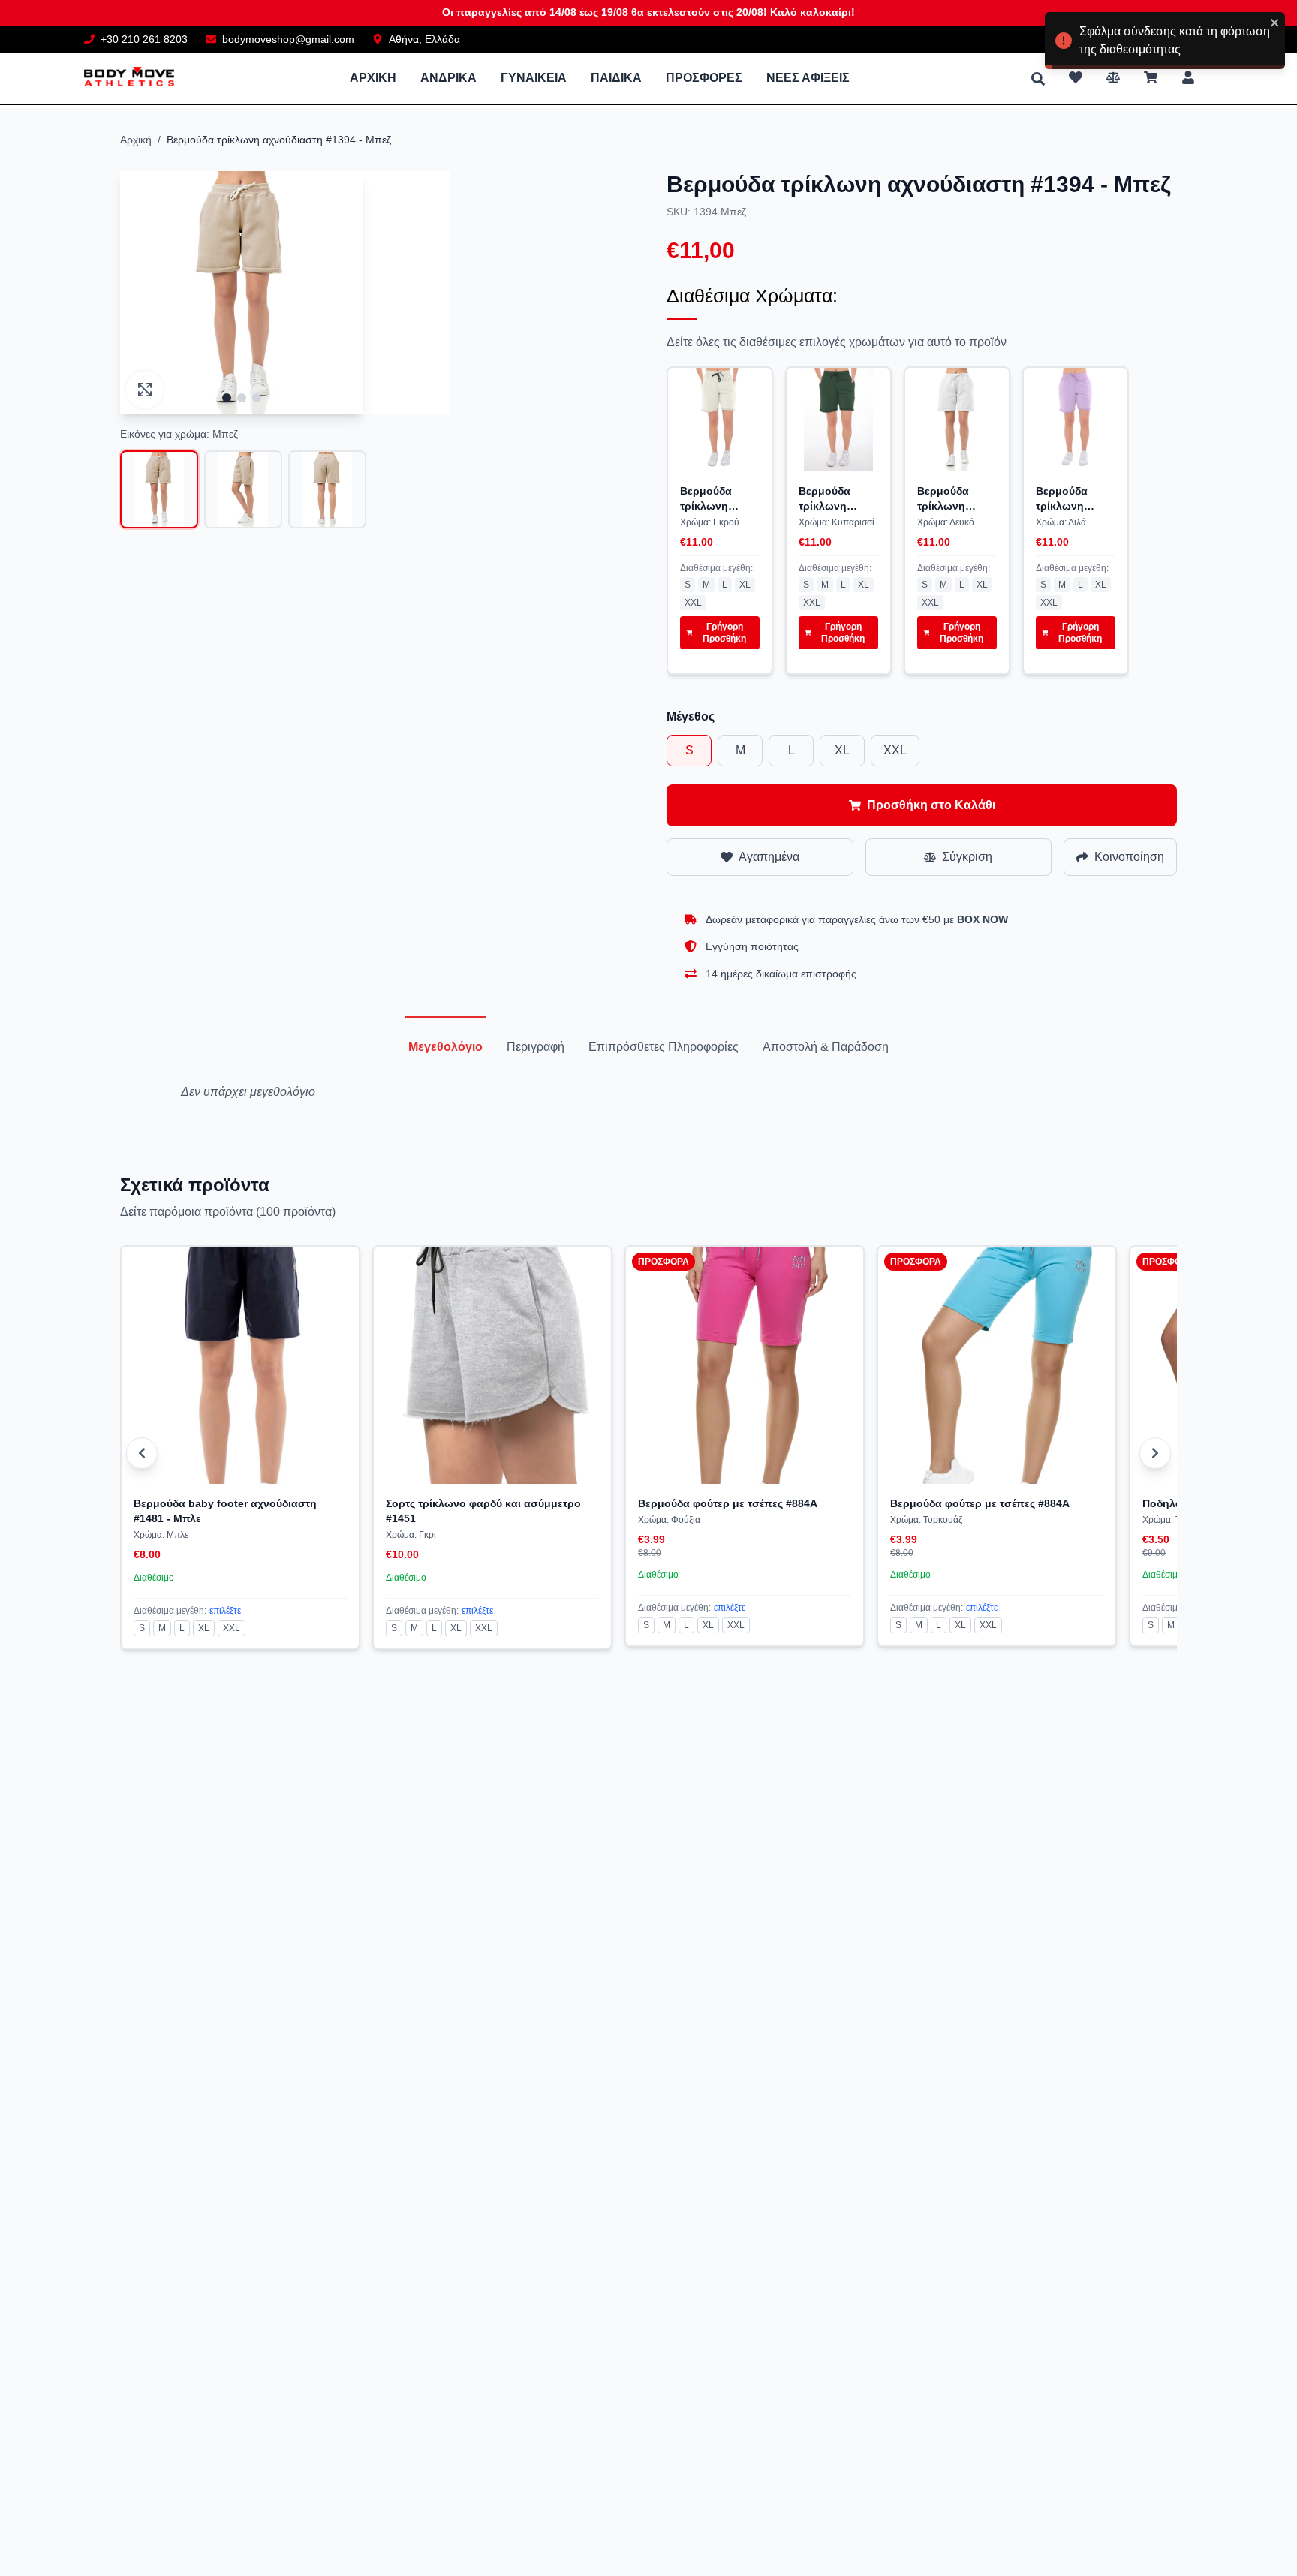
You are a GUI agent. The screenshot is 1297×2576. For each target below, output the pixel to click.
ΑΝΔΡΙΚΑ (448, 78)
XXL (693, 603)
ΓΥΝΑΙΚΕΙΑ (534, 78)
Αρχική (136, 140)
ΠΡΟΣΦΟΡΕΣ (704, 78)
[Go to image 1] (227, 398)
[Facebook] (1158, 39)
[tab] (445, 1047)
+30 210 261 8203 (144, 39)
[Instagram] (1208, 39)
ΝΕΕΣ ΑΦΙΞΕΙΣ (808, 78)
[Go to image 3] (257, 398)
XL (745, 585)
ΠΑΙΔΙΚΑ (616, 78)
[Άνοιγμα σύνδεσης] (1188, 77)
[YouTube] (1191, 39)
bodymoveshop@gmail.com (288, 39)
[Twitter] (1175, 39)
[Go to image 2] (242, 398)
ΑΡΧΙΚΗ (373, 78)
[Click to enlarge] (145, 390)
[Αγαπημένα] (1076, 77)
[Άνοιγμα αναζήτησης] (1038, 79)
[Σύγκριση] (1113, 77)
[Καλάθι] (1151, 77)
